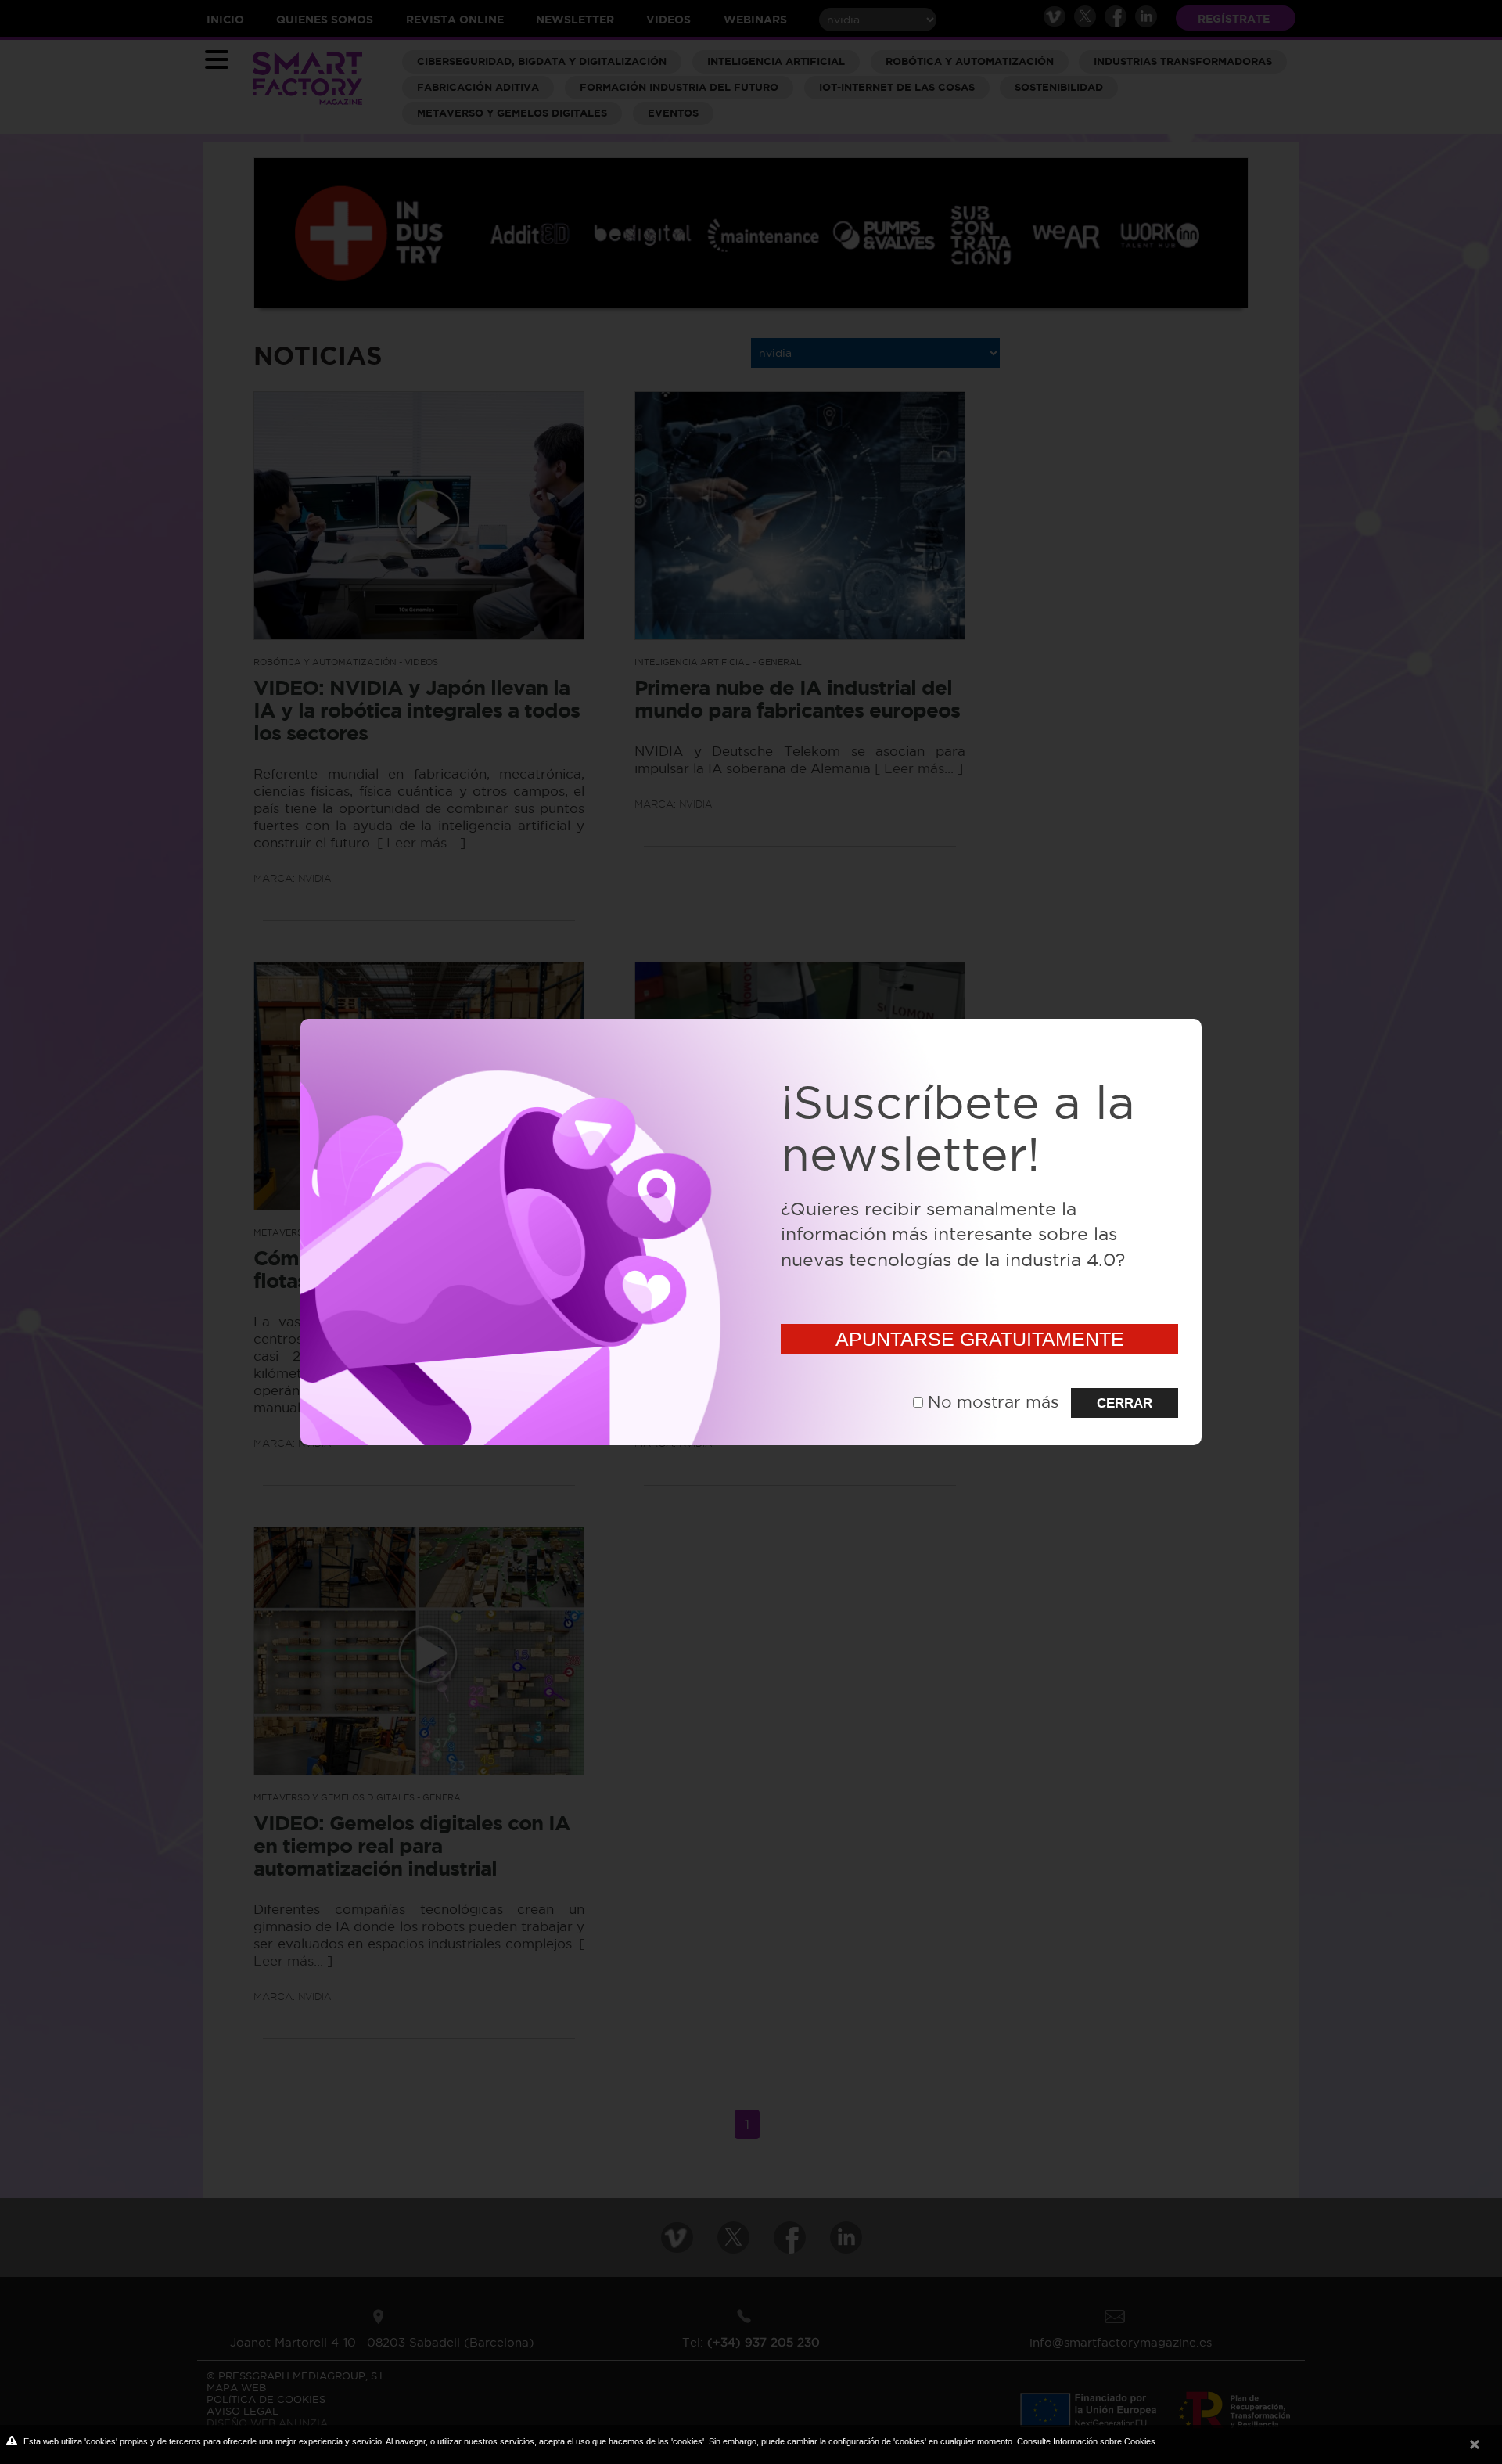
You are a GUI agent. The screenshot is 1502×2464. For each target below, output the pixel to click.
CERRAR (1125, 1403)
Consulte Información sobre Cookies (1086, 2441)
